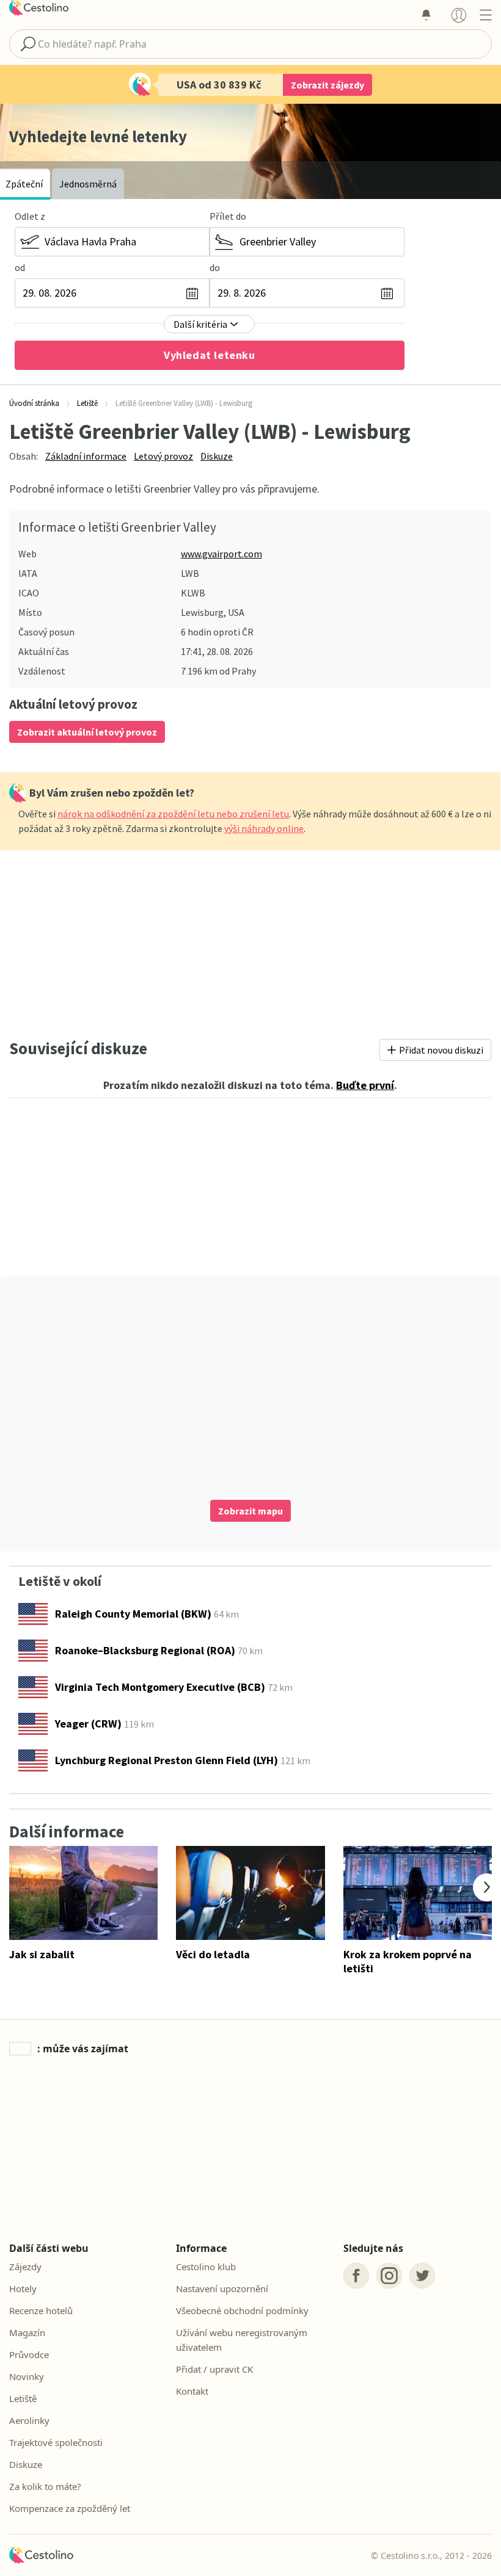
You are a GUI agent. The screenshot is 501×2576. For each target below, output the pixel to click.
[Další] (487, 1887)
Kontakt (192, 2391)
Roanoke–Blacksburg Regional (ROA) (145, 1650)
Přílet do (228, 216)
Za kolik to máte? (45, 2486)
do (215, 267)
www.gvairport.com (221, 554)
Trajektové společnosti (56, 2442)
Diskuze (217, 456)
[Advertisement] (250, 941)
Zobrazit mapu (250, 1511)
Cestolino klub (206, 2267)
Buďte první (365, 1085)
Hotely (23, 2288)
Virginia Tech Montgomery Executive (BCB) (160, 1687)
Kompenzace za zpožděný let (70, 2508)
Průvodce (29, 2354)
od (20, 267)
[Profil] (459, 15)
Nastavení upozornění (222, 2288)
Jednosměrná (88, 184)
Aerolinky (29, 2420)
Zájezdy (25, 2267)
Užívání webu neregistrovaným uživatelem (242, 2340)
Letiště (23, 2398)
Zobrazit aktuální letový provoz (87, 732)
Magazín (27, 2332)
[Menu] (485, 15)
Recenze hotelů (41, 2310)
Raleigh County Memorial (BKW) (133, 1614)
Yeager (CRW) (88, 1724)
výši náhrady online (264, 828)
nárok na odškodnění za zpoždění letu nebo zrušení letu (173, 814)
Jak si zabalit (42, 1954)
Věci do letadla (213, 1954)
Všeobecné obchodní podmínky (242, 2310)
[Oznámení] (426, 15)
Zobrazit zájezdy (327, 85)
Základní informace (86, 456)
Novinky (27, 2376)
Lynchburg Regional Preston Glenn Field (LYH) (166, 1760)
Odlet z (30, 216)
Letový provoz (163, 456)
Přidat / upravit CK (214, 2369)
